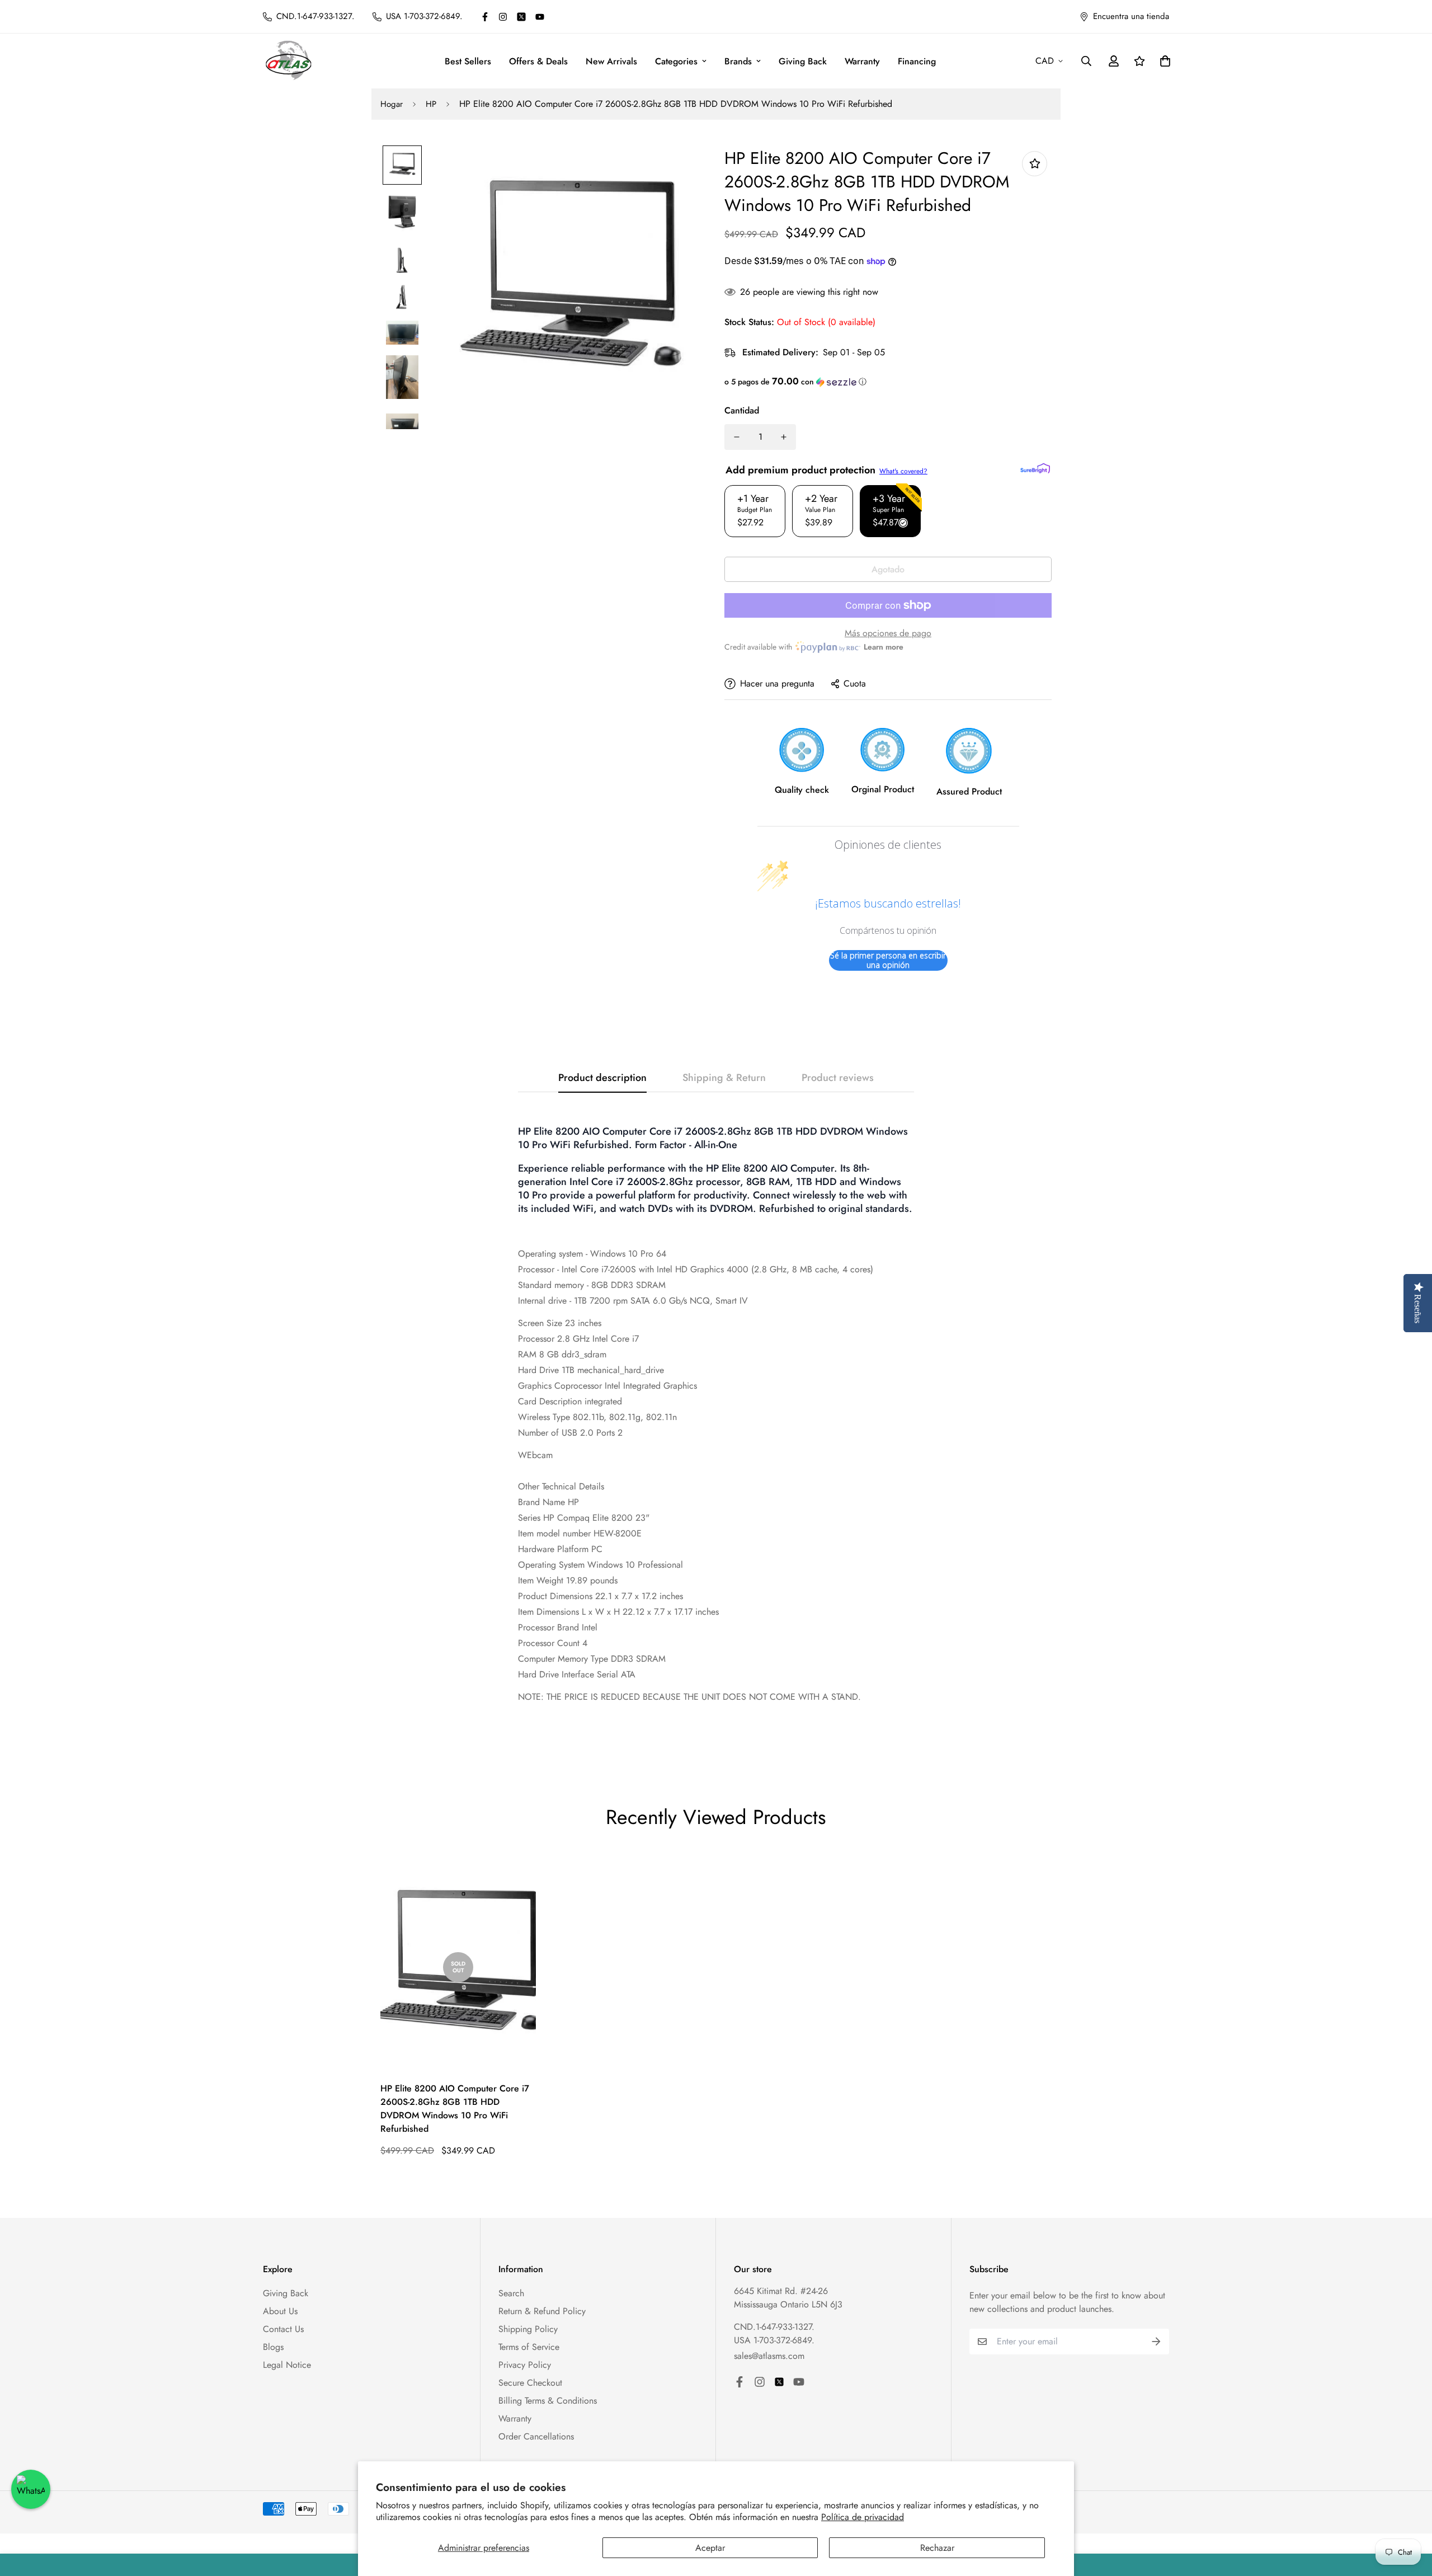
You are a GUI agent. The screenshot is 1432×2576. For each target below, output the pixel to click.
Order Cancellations (536, 2436)
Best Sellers (468, 61)
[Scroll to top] (1410, 2515)
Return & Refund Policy (542, 2311)
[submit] (1156, 2342)
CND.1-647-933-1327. (774, 2327)
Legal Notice (287, 2365)
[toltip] (1035, 164)
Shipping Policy (528, 2329)
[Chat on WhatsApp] (31, 2489)
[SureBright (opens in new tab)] (1035, 468)
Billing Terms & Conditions (548, 2401)
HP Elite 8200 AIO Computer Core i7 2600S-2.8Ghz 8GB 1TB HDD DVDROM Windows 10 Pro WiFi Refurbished (455, 2109)
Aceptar (710, 2548)
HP (431, 104)
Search (511, 2293)
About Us (280, 2311)
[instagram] (503, 17)
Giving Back (803, 61)
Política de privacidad (863, 2517)
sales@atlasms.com (769, 2356)
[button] (888, 382)
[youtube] (540, 17)
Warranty (862, 61)
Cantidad (742, 410)
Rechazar (937, 2548)
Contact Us (283, 2329)
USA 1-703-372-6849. (774, 2340)
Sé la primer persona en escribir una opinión (888, 960)
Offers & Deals (538, 61)
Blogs (273, 2347)
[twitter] (521, 17)
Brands (738, 61)
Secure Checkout (530, 2383)
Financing (917, 61)
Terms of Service (529, 2347)
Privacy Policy (525, 2365)
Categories (676, 61)
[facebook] (485, 17)
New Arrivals (611, 61)
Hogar (392, 104)
